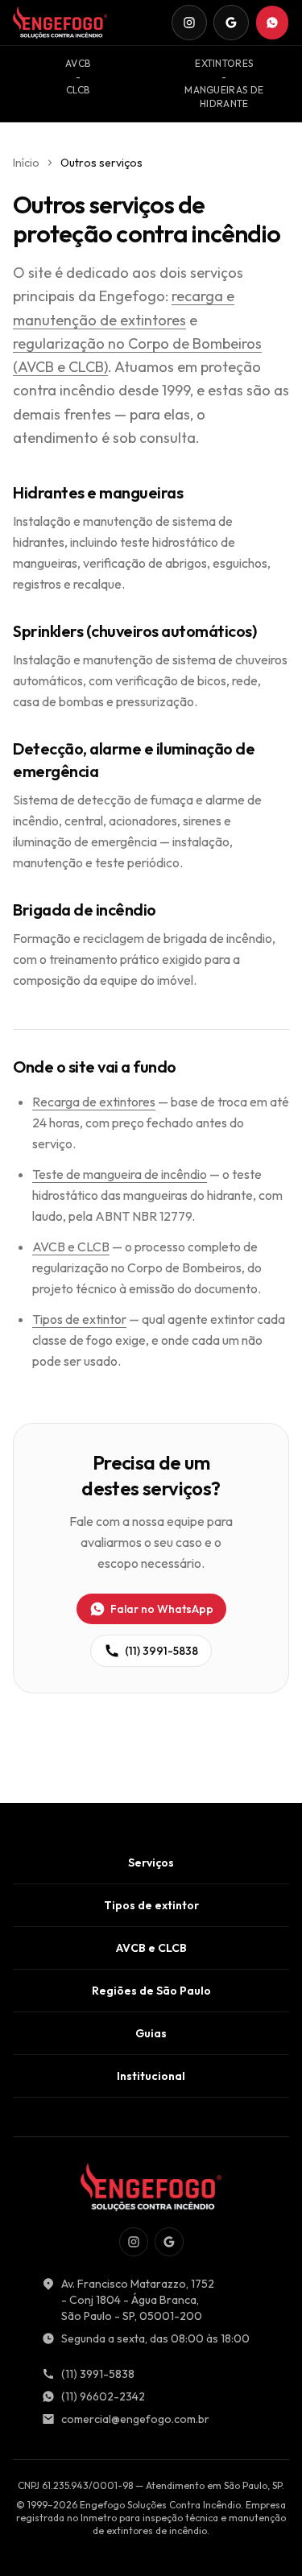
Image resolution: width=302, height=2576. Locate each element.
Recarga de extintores (94, 1102)
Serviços (151, 1863)
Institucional (151, 2076)
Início (26, 163)
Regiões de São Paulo (151, 1991)
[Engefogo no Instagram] (189, 23)
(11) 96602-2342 (103, 2396)
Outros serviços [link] (101, 163)
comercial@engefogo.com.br (135, 2419)
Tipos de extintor (79, 1319)
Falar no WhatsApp (162, 1609)
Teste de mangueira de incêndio (120, 1174)
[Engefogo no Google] (231, 23)
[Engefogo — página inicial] (60, 23)
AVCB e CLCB (71, 1247)
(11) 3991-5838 (161, 1651)
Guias (151, 2033)
